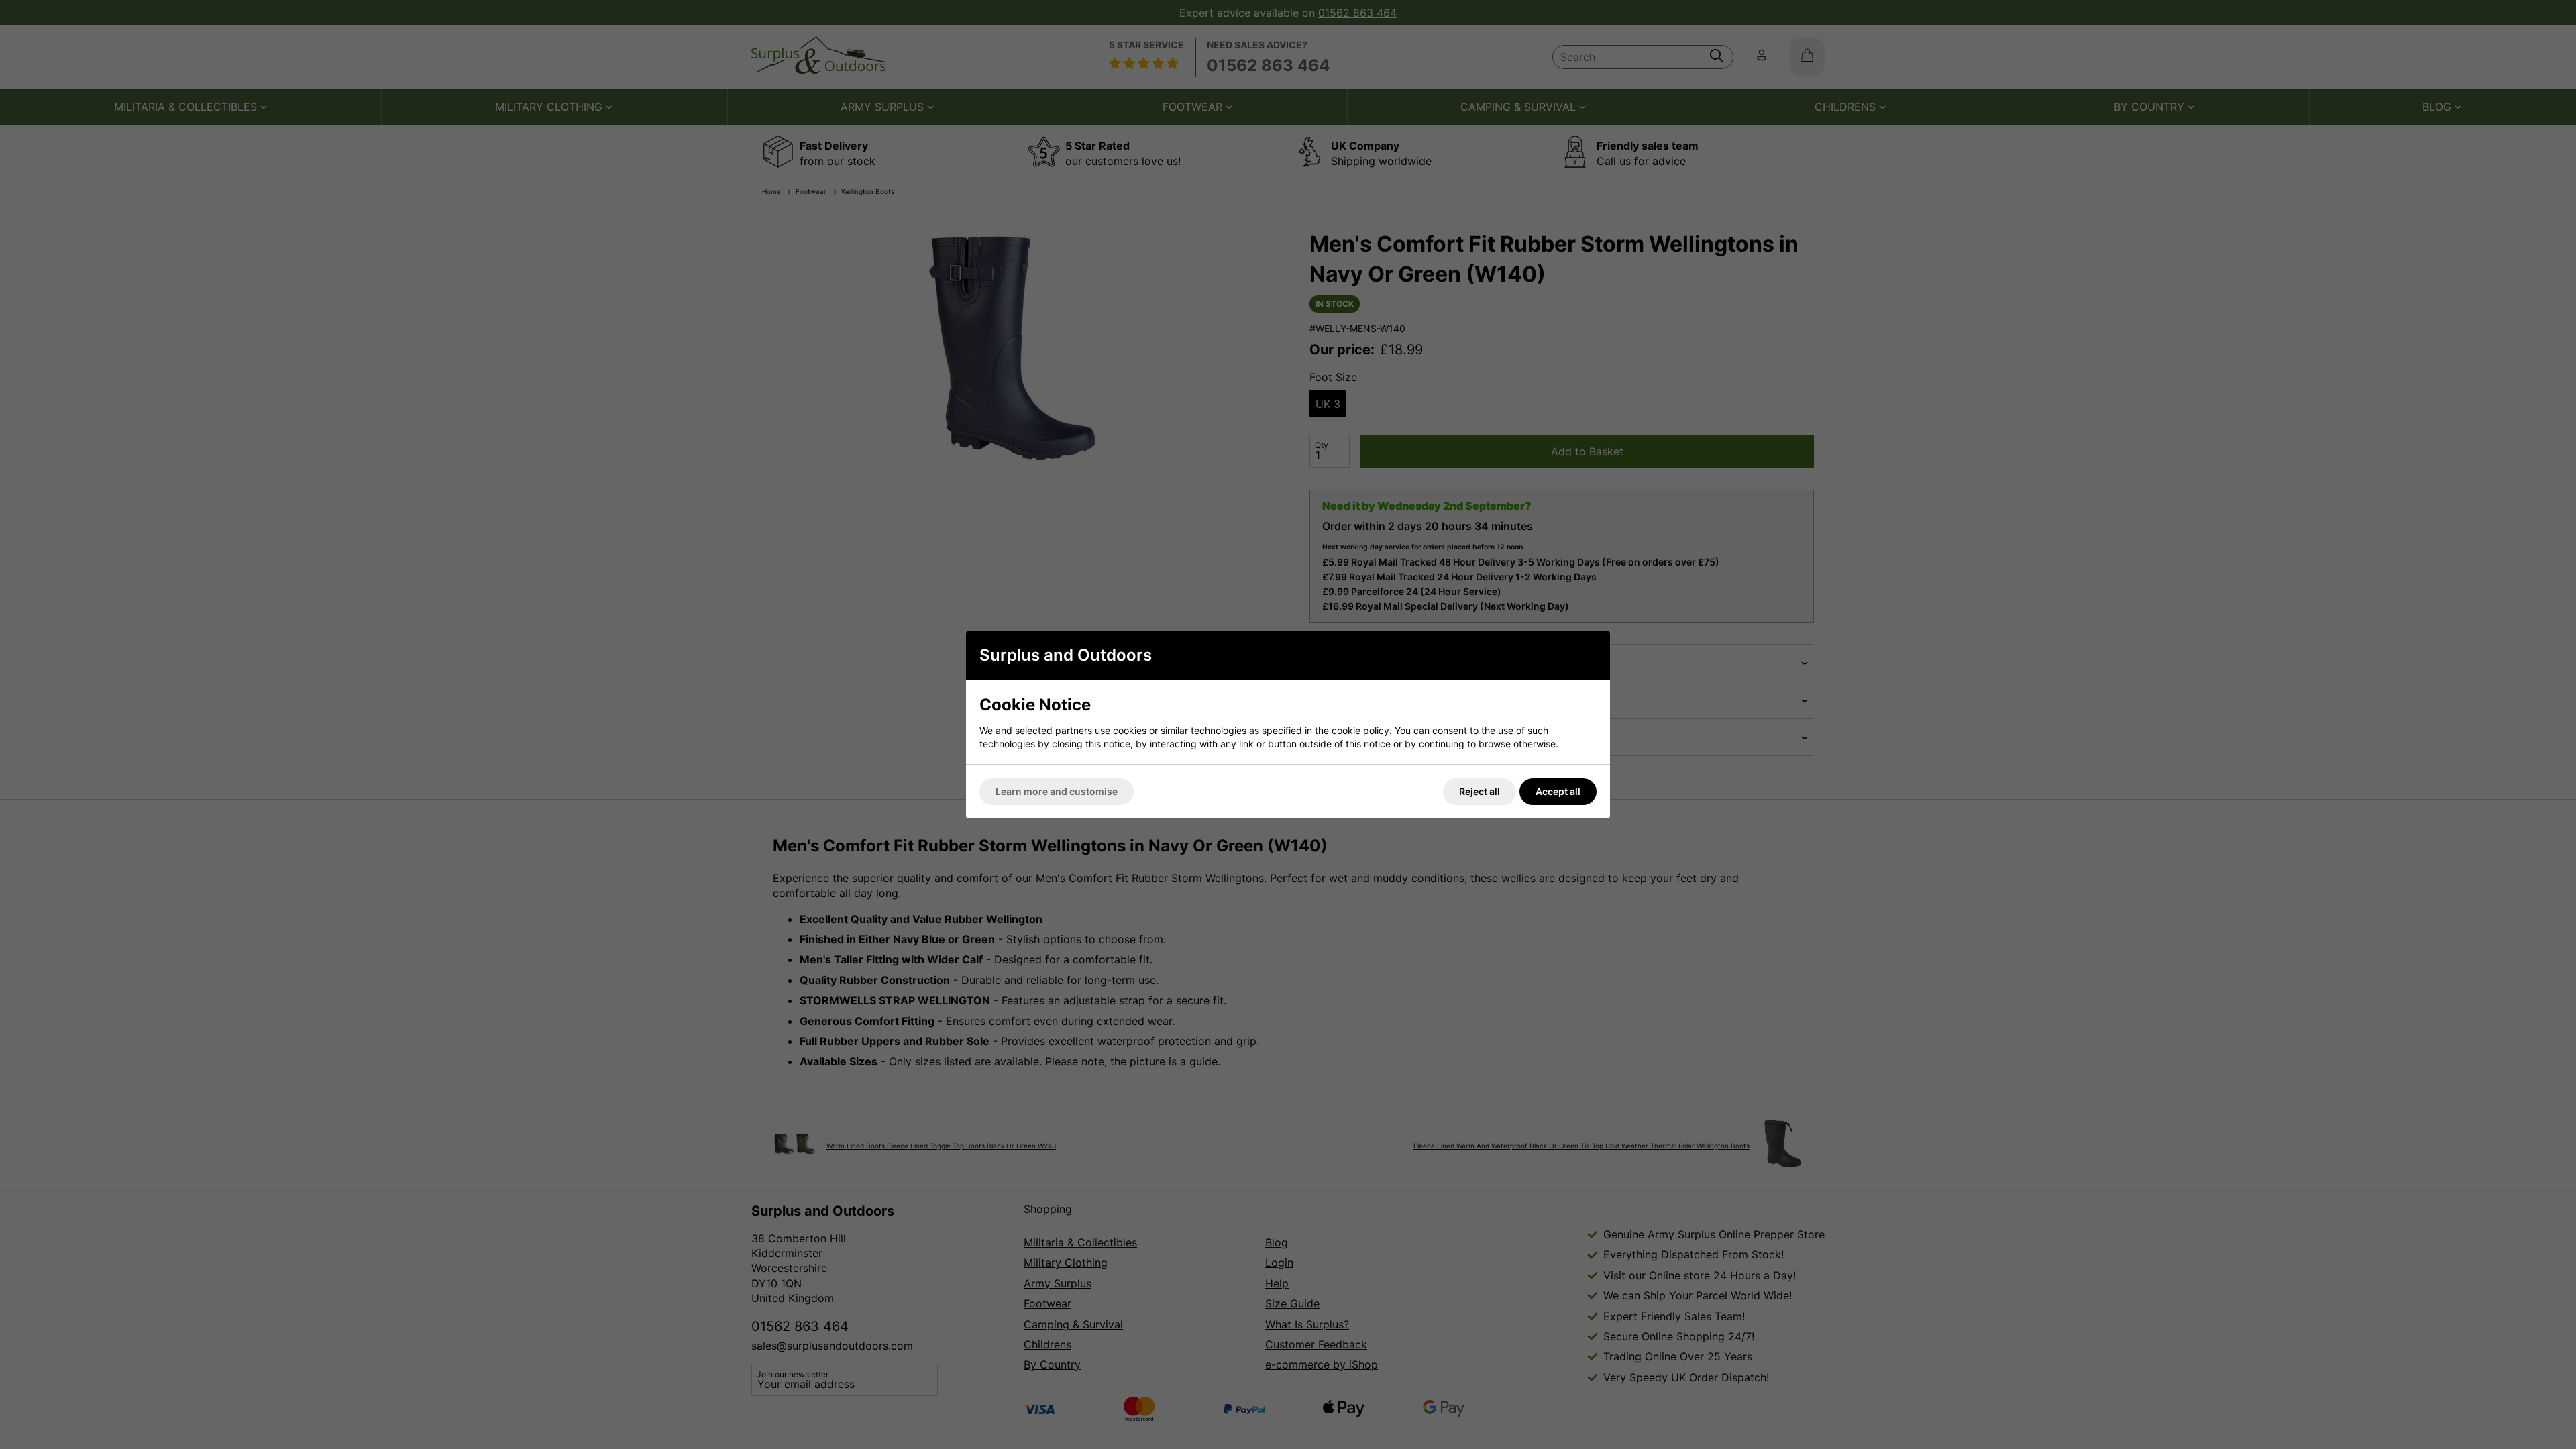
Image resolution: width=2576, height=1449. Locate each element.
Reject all (1480, 791)
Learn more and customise (1057, 791)
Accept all (1558, 791)
